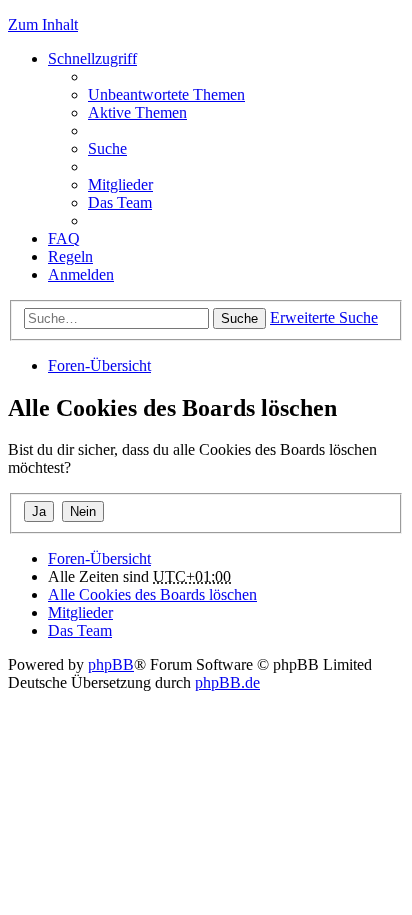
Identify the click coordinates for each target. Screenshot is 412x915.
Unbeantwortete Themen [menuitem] (166, 94)
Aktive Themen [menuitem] (137, 112)
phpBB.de (227, 682)
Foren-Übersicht (99, 365)
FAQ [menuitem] (64, 238)
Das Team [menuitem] (120, 202)
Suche (239, 318)
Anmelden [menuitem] (81, 274)
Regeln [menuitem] (70, 256)
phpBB (111, 664)
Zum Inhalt (43, 24)
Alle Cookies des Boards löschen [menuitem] (152, 594)
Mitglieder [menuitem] (120, 184)
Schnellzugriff (92, 58)
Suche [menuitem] (107, 148)
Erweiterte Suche (324, 317)
